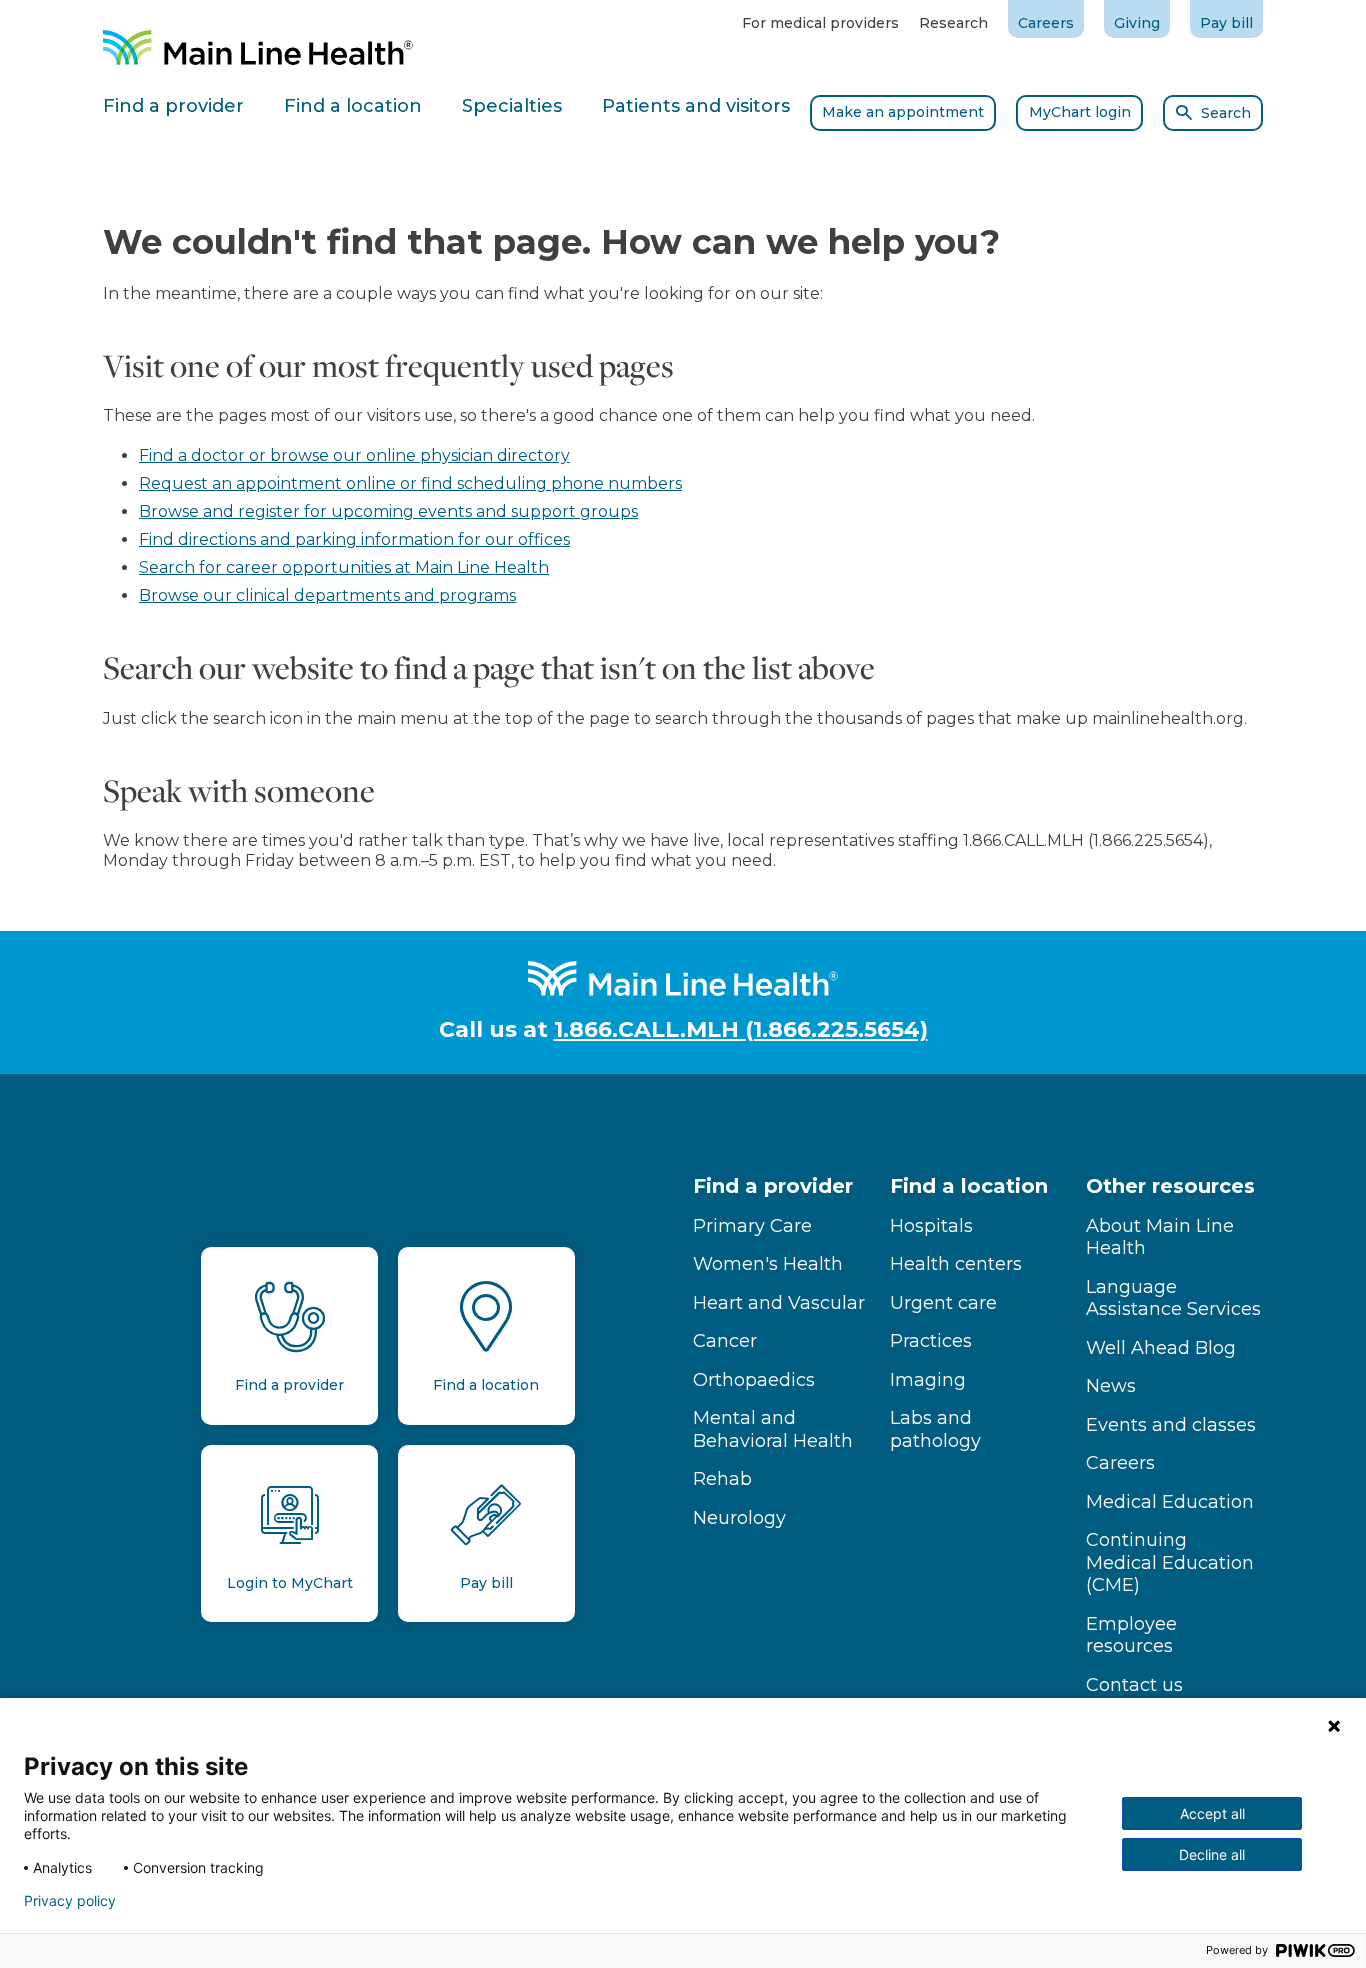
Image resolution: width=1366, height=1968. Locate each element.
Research (953, 23)
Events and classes (1171, 1425)
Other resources (1170, 1186)
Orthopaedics (754, 1380)
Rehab (722, 1479)
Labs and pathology (935, 1429)
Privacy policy (70, 1901)
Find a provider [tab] (173, 106)
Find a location (969, 1186)
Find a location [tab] (353, 106)
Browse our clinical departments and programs (327, 595)
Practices (931, 1341)
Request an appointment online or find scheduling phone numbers (410, 483)
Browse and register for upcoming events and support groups (388, 511)
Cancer (725, 1341)
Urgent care (943, 1303)
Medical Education (1170, 1502)
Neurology (739, 1518)
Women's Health (768, 1264)
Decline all (1212, 1854)
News (1111, 1386)
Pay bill (1226, 23)
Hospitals (931, 1226)
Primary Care (752, 1226)
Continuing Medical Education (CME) (1170, 1562)
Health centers (956, 1264)
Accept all (1212, 1813)
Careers (1046, 23)
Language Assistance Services (1173, 1298)
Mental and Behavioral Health (773, 1429)
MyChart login (1080, 112)
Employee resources (1131, 1635)
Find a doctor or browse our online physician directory (354, 455)
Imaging (928, 1380)
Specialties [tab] (512, 106)
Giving (1137, 23)
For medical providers (820, 23)
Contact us (1134, 1685)
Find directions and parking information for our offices (354, 539)
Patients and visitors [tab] (696, 106)
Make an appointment (903, 112)
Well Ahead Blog (1161, 1348)
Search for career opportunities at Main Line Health (344, 567)
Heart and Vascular (779, 1303)
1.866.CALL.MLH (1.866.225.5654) (741, 1029)
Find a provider (773, 1186)
